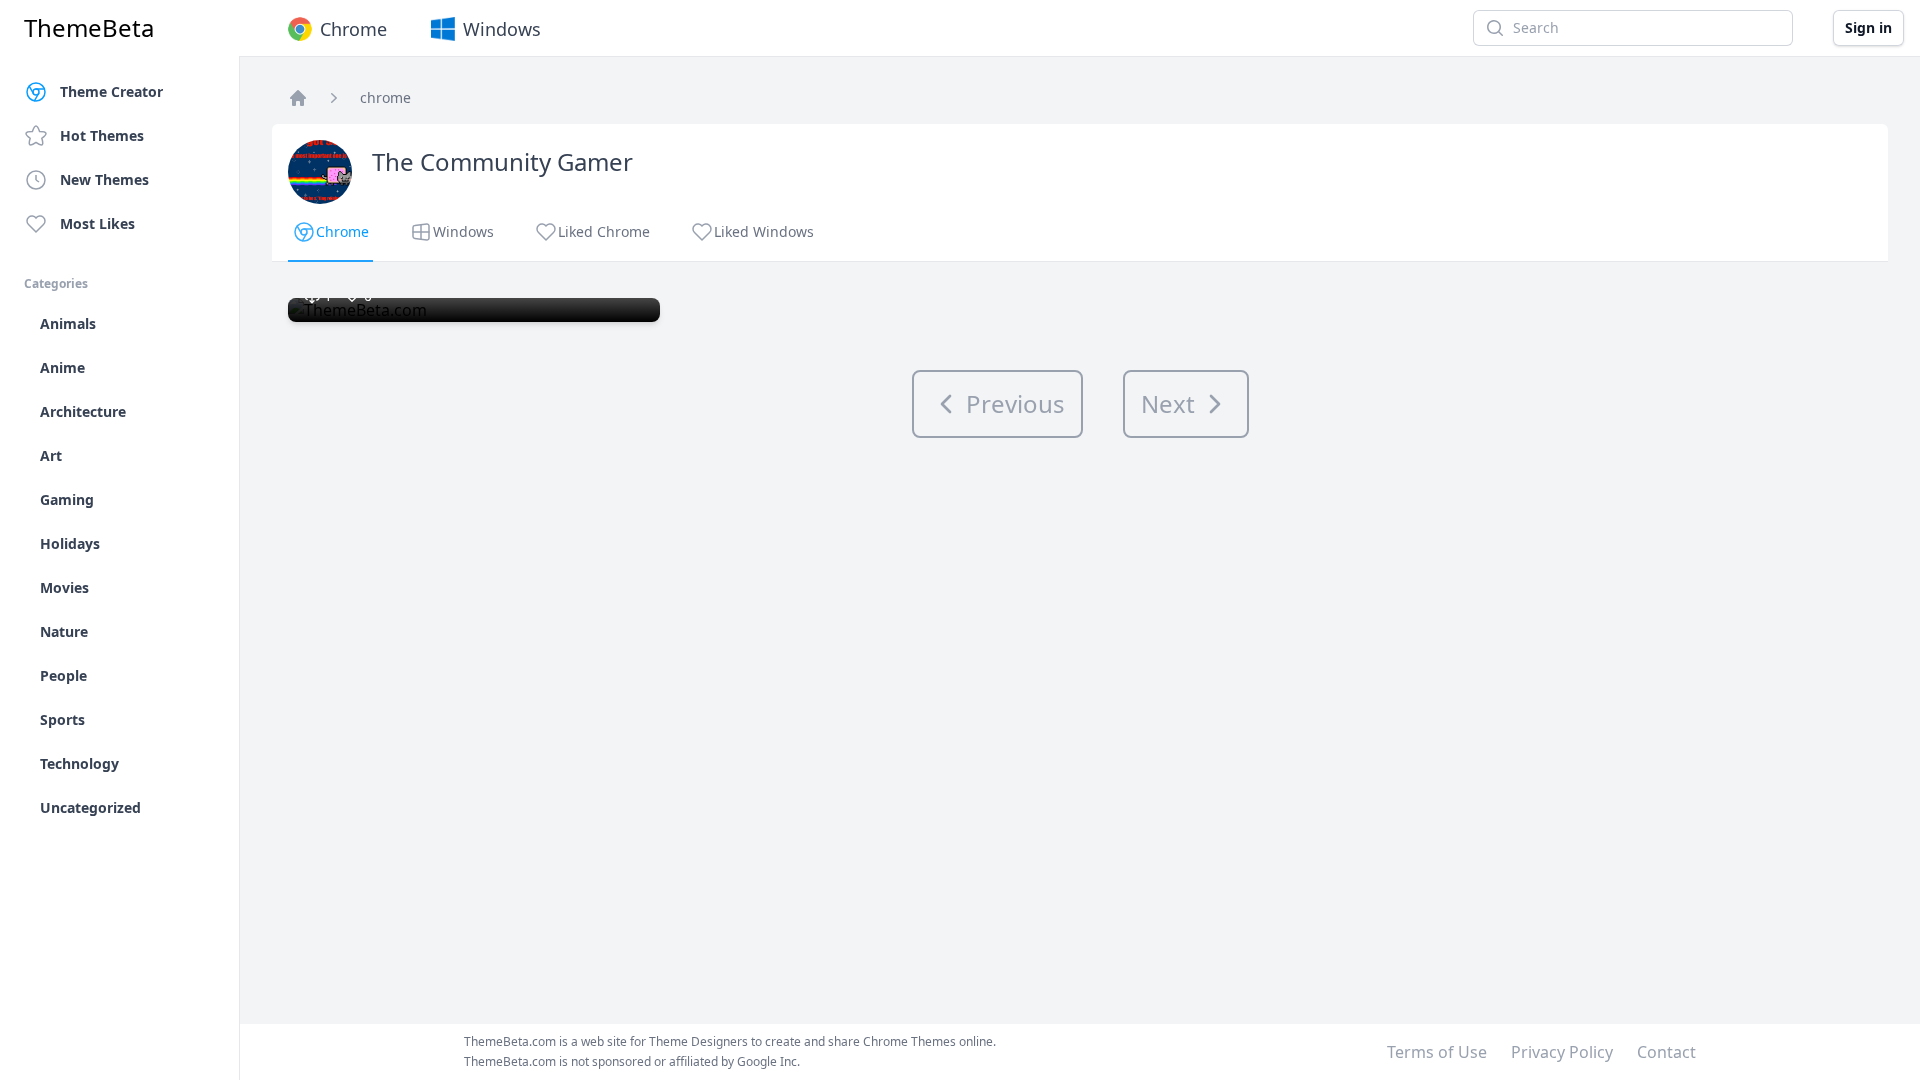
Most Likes (97, 223)
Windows (502, 29)
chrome (385, 97)
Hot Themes (102, 135)
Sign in (1868, 27)
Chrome (353, 29)
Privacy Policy (1562, 1052)
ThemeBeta (89, 28)
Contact (1666, 1052)
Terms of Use (1437, 1052)
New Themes (104, 179)
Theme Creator (111, 91)
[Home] (298, 98)
